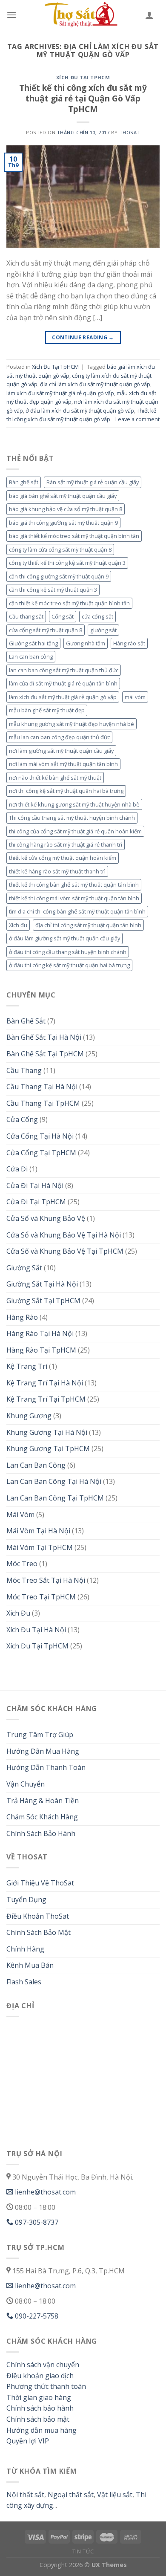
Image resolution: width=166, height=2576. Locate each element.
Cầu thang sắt (26, 616)
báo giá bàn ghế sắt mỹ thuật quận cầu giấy (63, 496)
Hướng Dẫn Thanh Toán (46, 1767)
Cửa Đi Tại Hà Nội (35, 1185)
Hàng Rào (22, 1317)
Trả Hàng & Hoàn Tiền (43, 1801)
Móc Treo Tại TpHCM (41, 1597)
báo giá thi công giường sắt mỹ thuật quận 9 (63, 523)
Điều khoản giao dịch (40, 2376)
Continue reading (83, 337)
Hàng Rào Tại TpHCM (41, 1350)
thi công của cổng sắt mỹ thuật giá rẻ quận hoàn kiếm (75, 831)
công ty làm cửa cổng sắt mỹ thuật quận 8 (60, 549)
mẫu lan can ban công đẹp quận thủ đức (59, 737)
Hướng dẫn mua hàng (41, 2430)
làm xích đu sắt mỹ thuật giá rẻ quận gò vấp (60, 393)
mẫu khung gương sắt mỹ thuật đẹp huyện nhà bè (72, 724)
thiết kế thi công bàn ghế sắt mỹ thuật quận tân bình (74, 885)
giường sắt (103, 630)
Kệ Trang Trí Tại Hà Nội (45, 1383)
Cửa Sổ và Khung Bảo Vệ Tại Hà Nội (64, 1235)
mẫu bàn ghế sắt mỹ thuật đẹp (47, 710)
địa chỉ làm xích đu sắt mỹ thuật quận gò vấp (95, 384)
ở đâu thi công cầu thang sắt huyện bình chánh (68, 952)
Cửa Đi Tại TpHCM (36, 1202)
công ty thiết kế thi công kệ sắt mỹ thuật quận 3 (67, 563)
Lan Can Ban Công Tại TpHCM (55, 1498)
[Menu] (11, 15)
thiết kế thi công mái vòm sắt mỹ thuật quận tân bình (74, 898)
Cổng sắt (63, 616)
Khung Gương (29, 1416)
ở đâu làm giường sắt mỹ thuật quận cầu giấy (64, 938)
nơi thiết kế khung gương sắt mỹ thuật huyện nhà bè (74, 804)
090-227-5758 (36, 2316)
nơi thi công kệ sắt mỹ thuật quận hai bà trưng (66, 791)
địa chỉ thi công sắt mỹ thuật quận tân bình (88, 925)
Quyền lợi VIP (28, 2441)
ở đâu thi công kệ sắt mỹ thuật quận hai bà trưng (69, 965)
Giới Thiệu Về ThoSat (40, 1883)
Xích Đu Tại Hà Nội (36, 1630)
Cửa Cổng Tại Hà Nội (40, 1136)
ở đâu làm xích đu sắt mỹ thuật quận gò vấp (80, 411)
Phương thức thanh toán (46, 2386)
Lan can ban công (31, 656)
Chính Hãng (25, 1949)
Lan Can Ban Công (36, 1465)
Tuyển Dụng (26, 1899)
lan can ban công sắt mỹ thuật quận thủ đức (64, 670)
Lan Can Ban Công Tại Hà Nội (54, 1481)
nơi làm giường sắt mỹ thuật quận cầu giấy (61, 751)
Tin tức (83, 2551)
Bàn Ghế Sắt (26, 1021)
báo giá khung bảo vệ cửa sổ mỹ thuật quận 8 (66, 509)
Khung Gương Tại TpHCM (48, 1448)
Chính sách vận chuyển (43, 2365)
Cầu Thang (24, 1070)
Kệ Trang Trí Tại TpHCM (46, 1399)
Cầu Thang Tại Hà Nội (42, 1087)
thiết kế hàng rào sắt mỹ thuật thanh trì (57, 871)
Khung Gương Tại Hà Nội (47, 1432)
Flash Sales (24, 1982)
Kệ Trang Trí (27, 1366)
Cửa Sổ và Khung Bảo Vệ (46, 1218)
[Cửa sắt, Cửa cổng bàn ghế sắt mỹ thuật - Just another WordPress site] (83, 15)
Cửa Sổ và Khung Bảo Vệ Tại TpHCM (65, 1251)
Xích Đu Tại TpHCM (83, 77)
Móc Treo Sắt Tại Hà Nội (46, 1580)
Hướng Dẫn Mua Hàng (43, 1751)
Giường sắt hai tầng (33, 643)
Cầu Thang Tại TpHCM (43, 1103)
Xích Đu (18, 1613)
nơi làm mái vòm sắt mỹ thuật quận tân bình (63, 764)
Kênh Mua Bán (30, 1965)
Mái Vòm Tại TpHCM (40, 1547)
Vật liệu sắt (114, 2495)
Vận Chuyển (26, 1784)
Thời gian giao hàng (39, 2397)
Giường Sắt (24, 1268)
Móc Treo (22, 1564)
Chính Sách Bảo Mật (39, 1932)
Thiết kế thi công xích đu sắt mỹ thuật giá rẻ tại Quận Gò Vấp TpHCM (83, 98)
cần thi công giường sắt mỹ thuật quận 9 (59, 576)
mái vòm (135, 697)
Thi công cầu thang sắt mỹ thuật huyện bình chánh (72, 818)
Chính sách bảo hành (40, 2408)
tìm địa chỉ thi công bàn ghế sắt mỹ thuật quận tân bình (77, 911)
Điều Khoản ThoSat (38, 1916)
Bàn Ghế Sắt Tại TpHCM (45, 1054)
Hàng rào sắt (129, 643)
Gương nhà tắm (86, 643)
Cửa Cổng (22, 1119)
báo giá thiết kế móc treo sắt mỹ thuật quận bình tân (74, 536)
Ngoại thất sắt (70, 2495)
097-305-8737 (36, 2222)
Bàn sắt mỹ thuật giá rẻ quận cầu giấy (93, 482)
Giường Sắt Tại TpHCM (43, 1301)
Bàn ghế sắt (24, 482)
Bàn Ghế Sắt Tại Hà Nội (44, 1037)
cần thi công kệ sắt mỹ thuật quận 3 (53, 590)
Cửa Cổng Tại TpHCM (41, 1153)
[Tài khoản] (149, 15)
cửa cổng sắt (97, 616)
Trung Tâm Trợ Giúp (40, 1735)
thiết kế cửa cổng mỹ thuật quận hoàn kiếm (63, 858)
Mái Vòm (20, 1515)
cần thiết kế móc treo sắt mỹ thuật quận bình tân (69, 603)
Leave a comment (137, 419)
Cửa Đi (17, 1169)
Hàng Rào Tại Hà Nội (40, 1333)
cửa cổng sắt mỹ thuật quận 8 (46, 630)
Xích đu (18, 925)
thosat (130, 132)
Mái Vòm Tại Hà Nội (38, 1531)
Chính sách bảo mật (38, 2419)
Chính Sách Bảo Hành (41, 1833)
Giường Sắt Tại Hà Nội (42, 1284)
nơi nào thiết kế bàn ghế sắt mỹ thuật (55, 778)
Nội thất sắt (25, 2495)
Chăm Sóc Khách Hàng (42, 1817)
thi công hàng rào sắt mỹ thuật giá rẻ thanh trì (66, 844)
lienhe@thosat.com (44, 2192)
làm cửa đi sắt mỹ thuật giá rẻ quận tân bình (63, 683)
